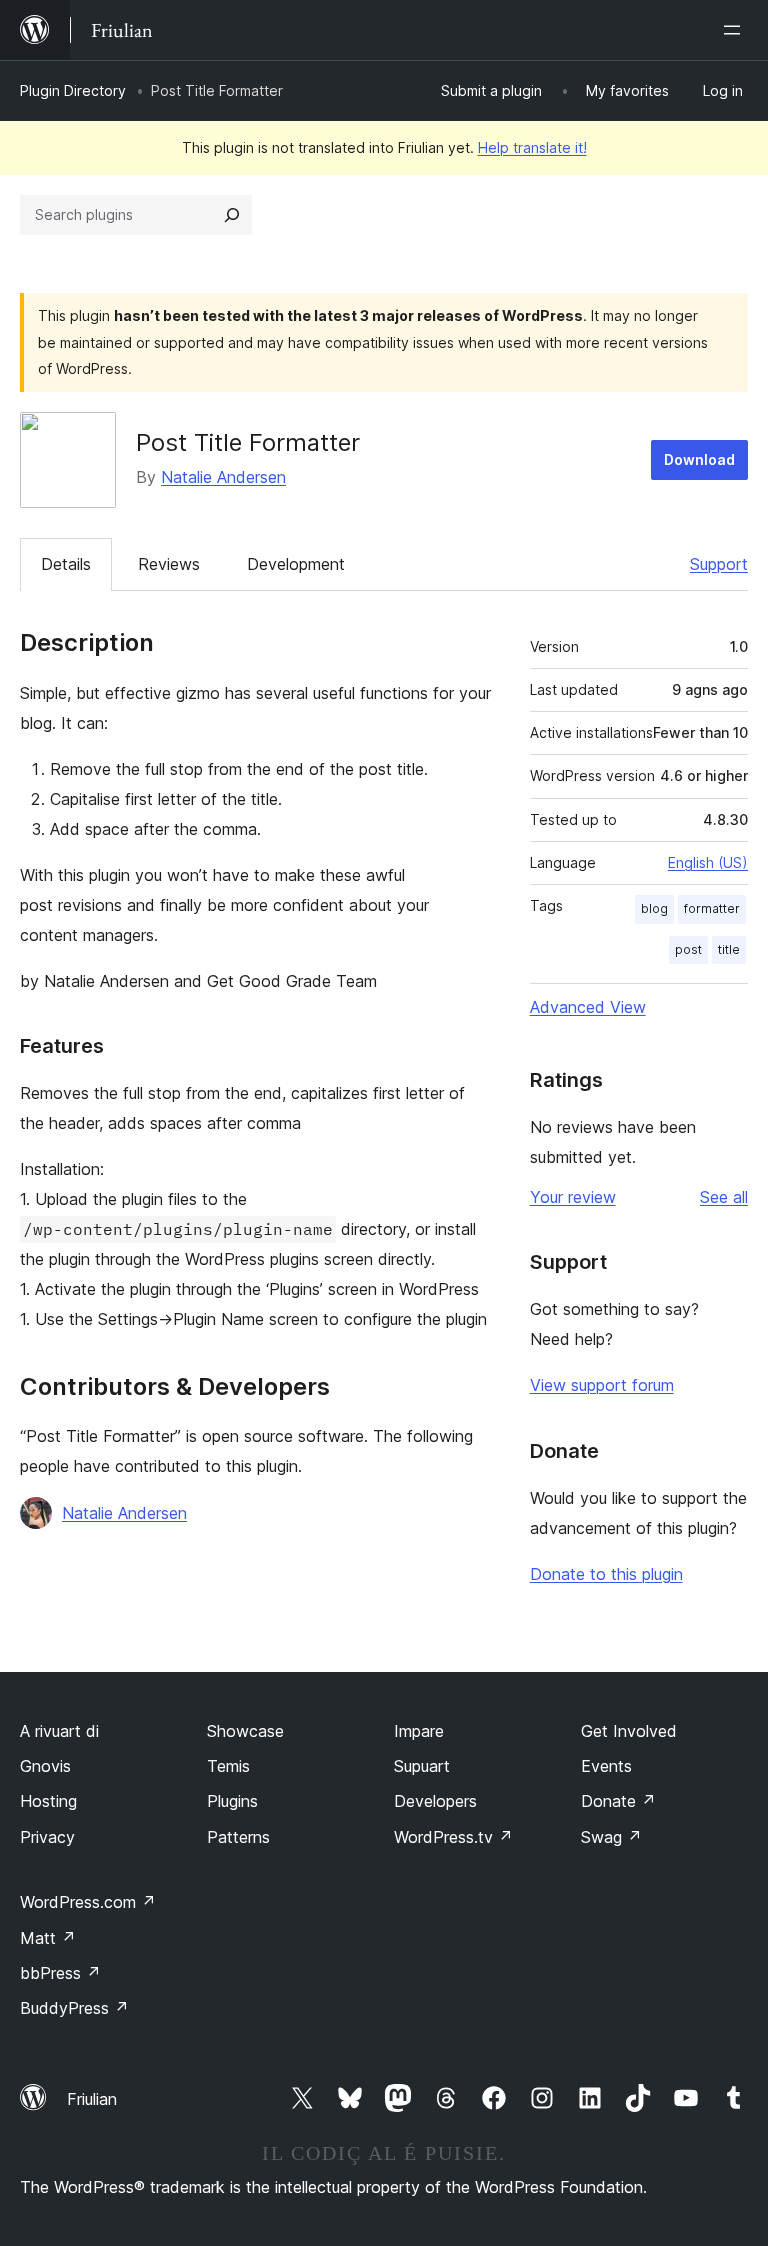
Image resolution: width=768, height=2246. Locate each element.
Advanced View (588, 1007)
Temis (228, 1766)
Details (66, 564)
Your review (573, 1197)
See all (724, 1197)
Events (606, 1766)
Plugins (232, 1801)
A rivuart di (59, 1731)
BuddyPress (74, 2008)
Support (719, 564)
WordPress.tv (453, 1837)
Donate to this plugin (606, 1574)
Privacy (47, 1837)
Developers (435, 1801)
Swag (611, 1837)
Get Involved (629, 1731)
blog (654, 908)
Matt (48, 1938)
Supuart (422, 1766)
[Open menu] (736, 30)
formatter (712, 908)
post (688, 949)
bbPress (60, 1973)
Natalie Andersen (223, 477)
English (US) (708, 862)
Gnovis (45, 1766)
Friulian (92, 2099)
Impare (419, 1731)
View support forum (602, 1385)
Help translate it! (532, 147)
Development (296, 564)
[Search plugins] (232, 215)
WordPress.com (88, 1902)
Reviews (169, 564)
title (729, 949)
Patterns (238, 1837)
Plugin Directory (73, 90)
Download (699, 459)
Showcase (245, 1731)
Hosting (48, 1801)
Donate (618, 1801)
